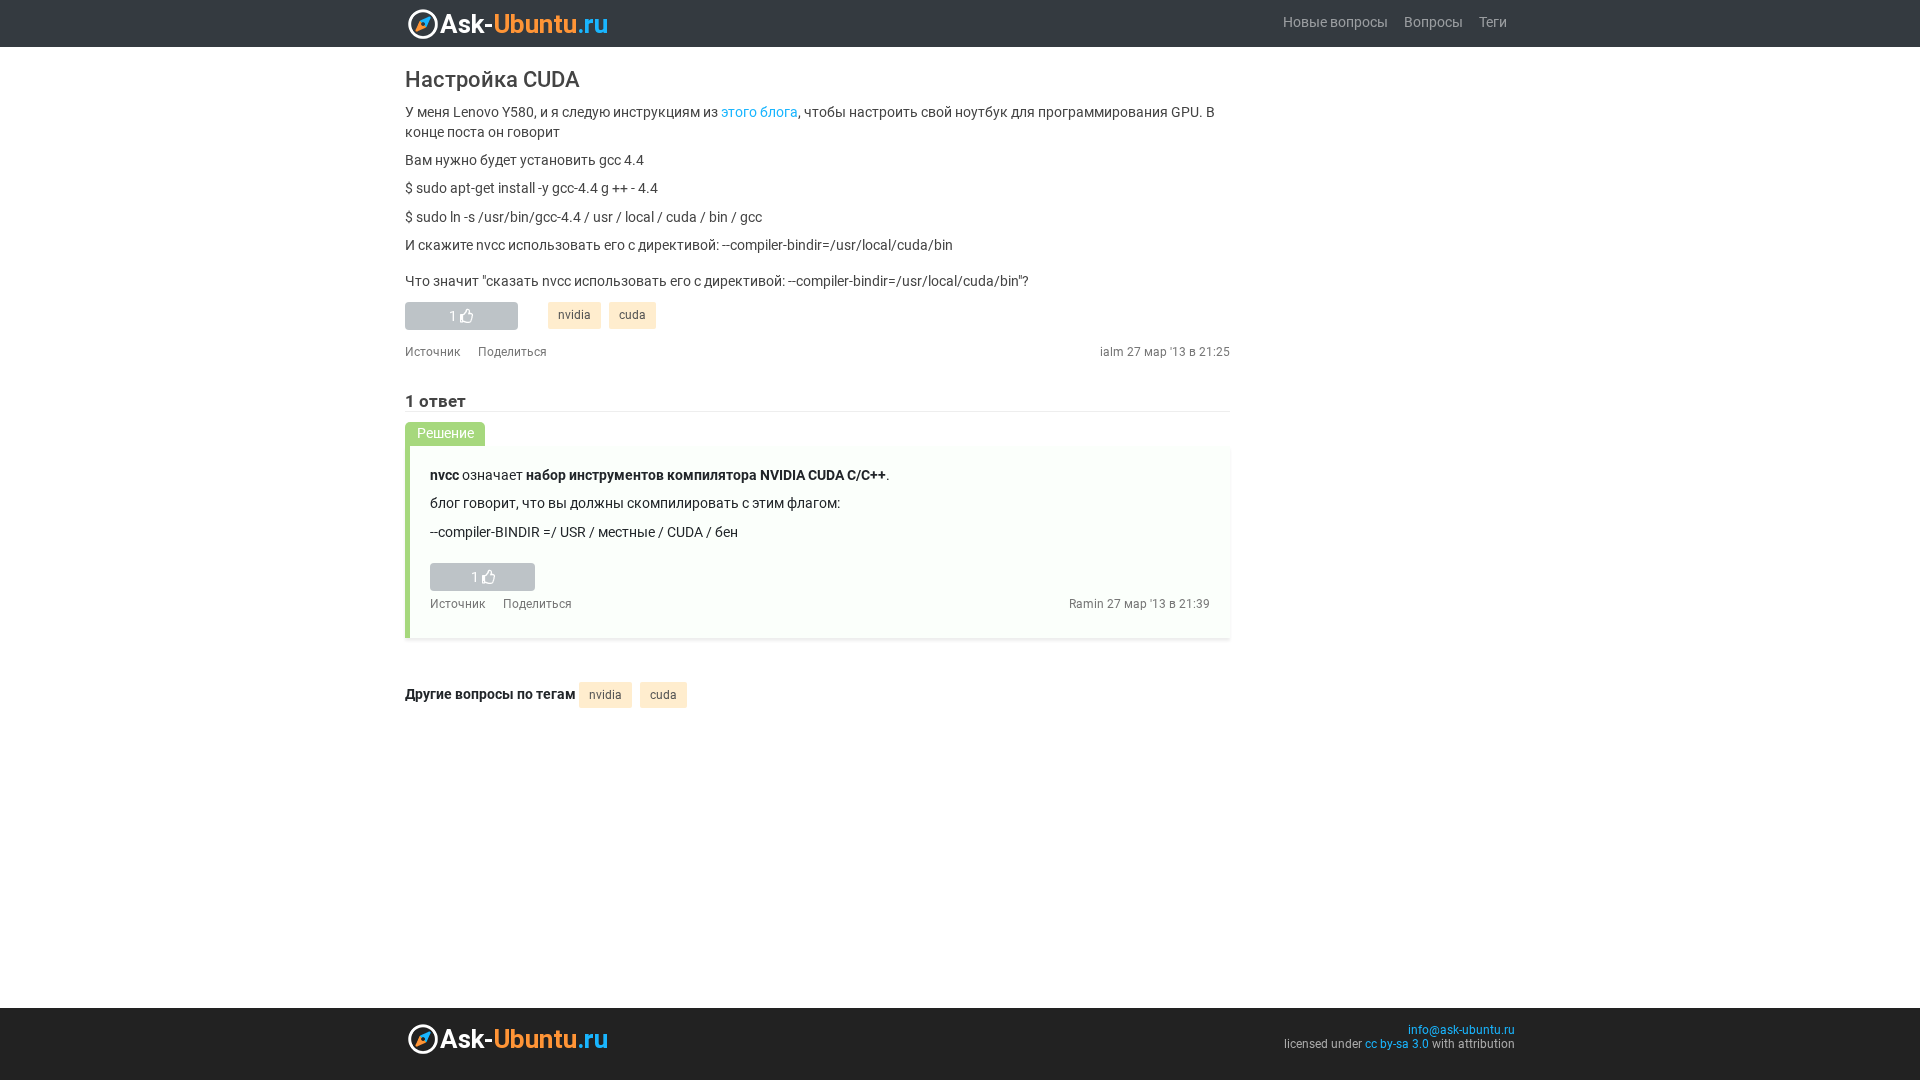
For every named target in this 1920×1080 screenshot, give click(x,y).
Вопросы (1433, 22)
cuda (632, 315)
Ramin (1086, 604)
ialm (1112, 352)
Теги (1493, 22)
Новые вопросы (1335, 22)
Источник (432, 352)
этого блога (759, 112)
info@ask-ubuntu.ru (1461, 1030)
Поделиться (512, 352)
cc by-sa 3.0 (1397, 1044)
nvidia (574, 315)
